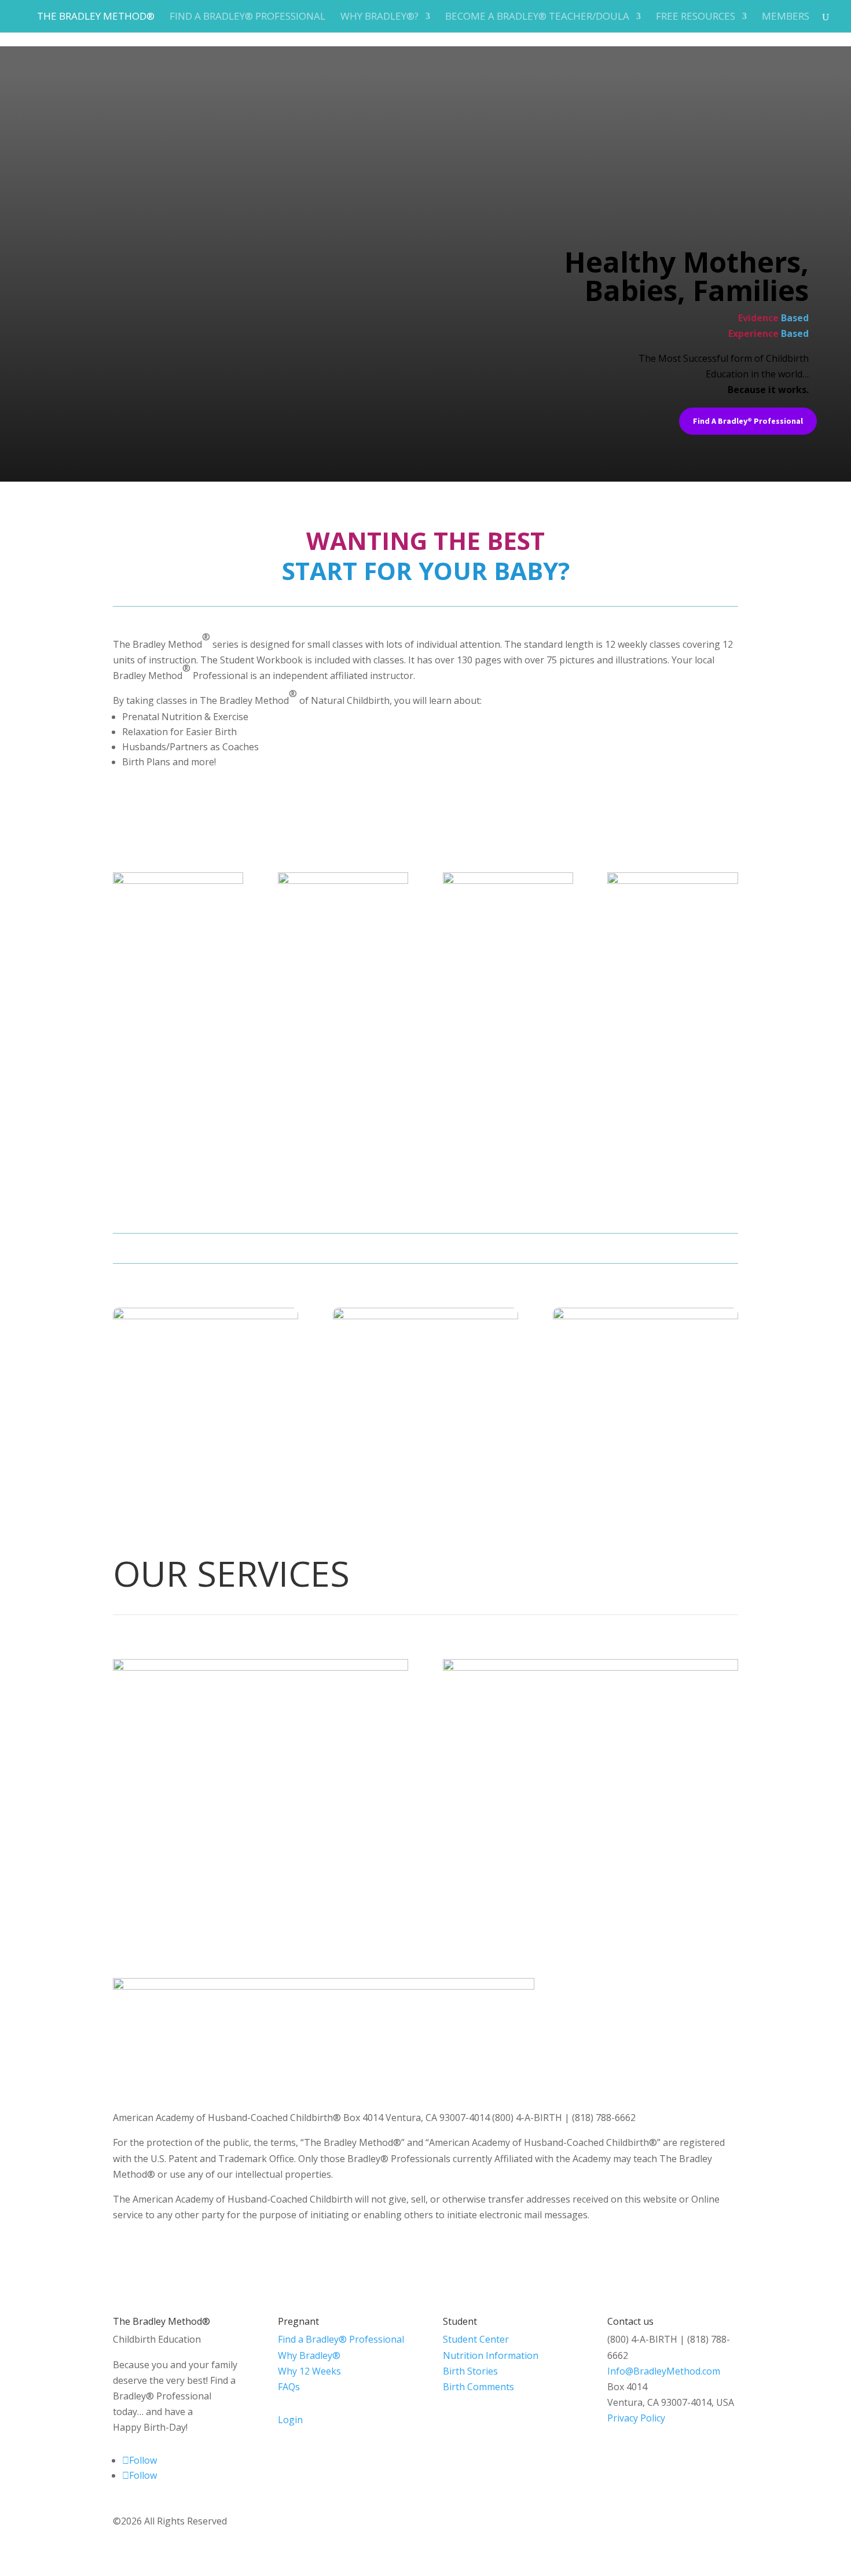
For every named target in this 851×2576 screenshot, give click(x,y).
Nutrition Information (491, 2355)
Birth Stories (470, 2371)
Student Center (476, 2339)
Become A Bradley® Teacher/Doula (537, 17)
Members (786, 17)
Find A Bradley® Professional (748, 421)
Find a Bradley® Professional (247, 17)
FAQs (289, 2387)
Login (290, 2420)
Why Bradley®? (379, 17)
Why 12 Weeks (309, 2371)
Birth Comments (478, 2387)
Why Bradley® (309, 2355)
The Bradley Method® (96, 17)
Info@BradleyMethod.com (664, 2371)
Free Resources (696, 17)
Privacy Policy (636, 2418)
